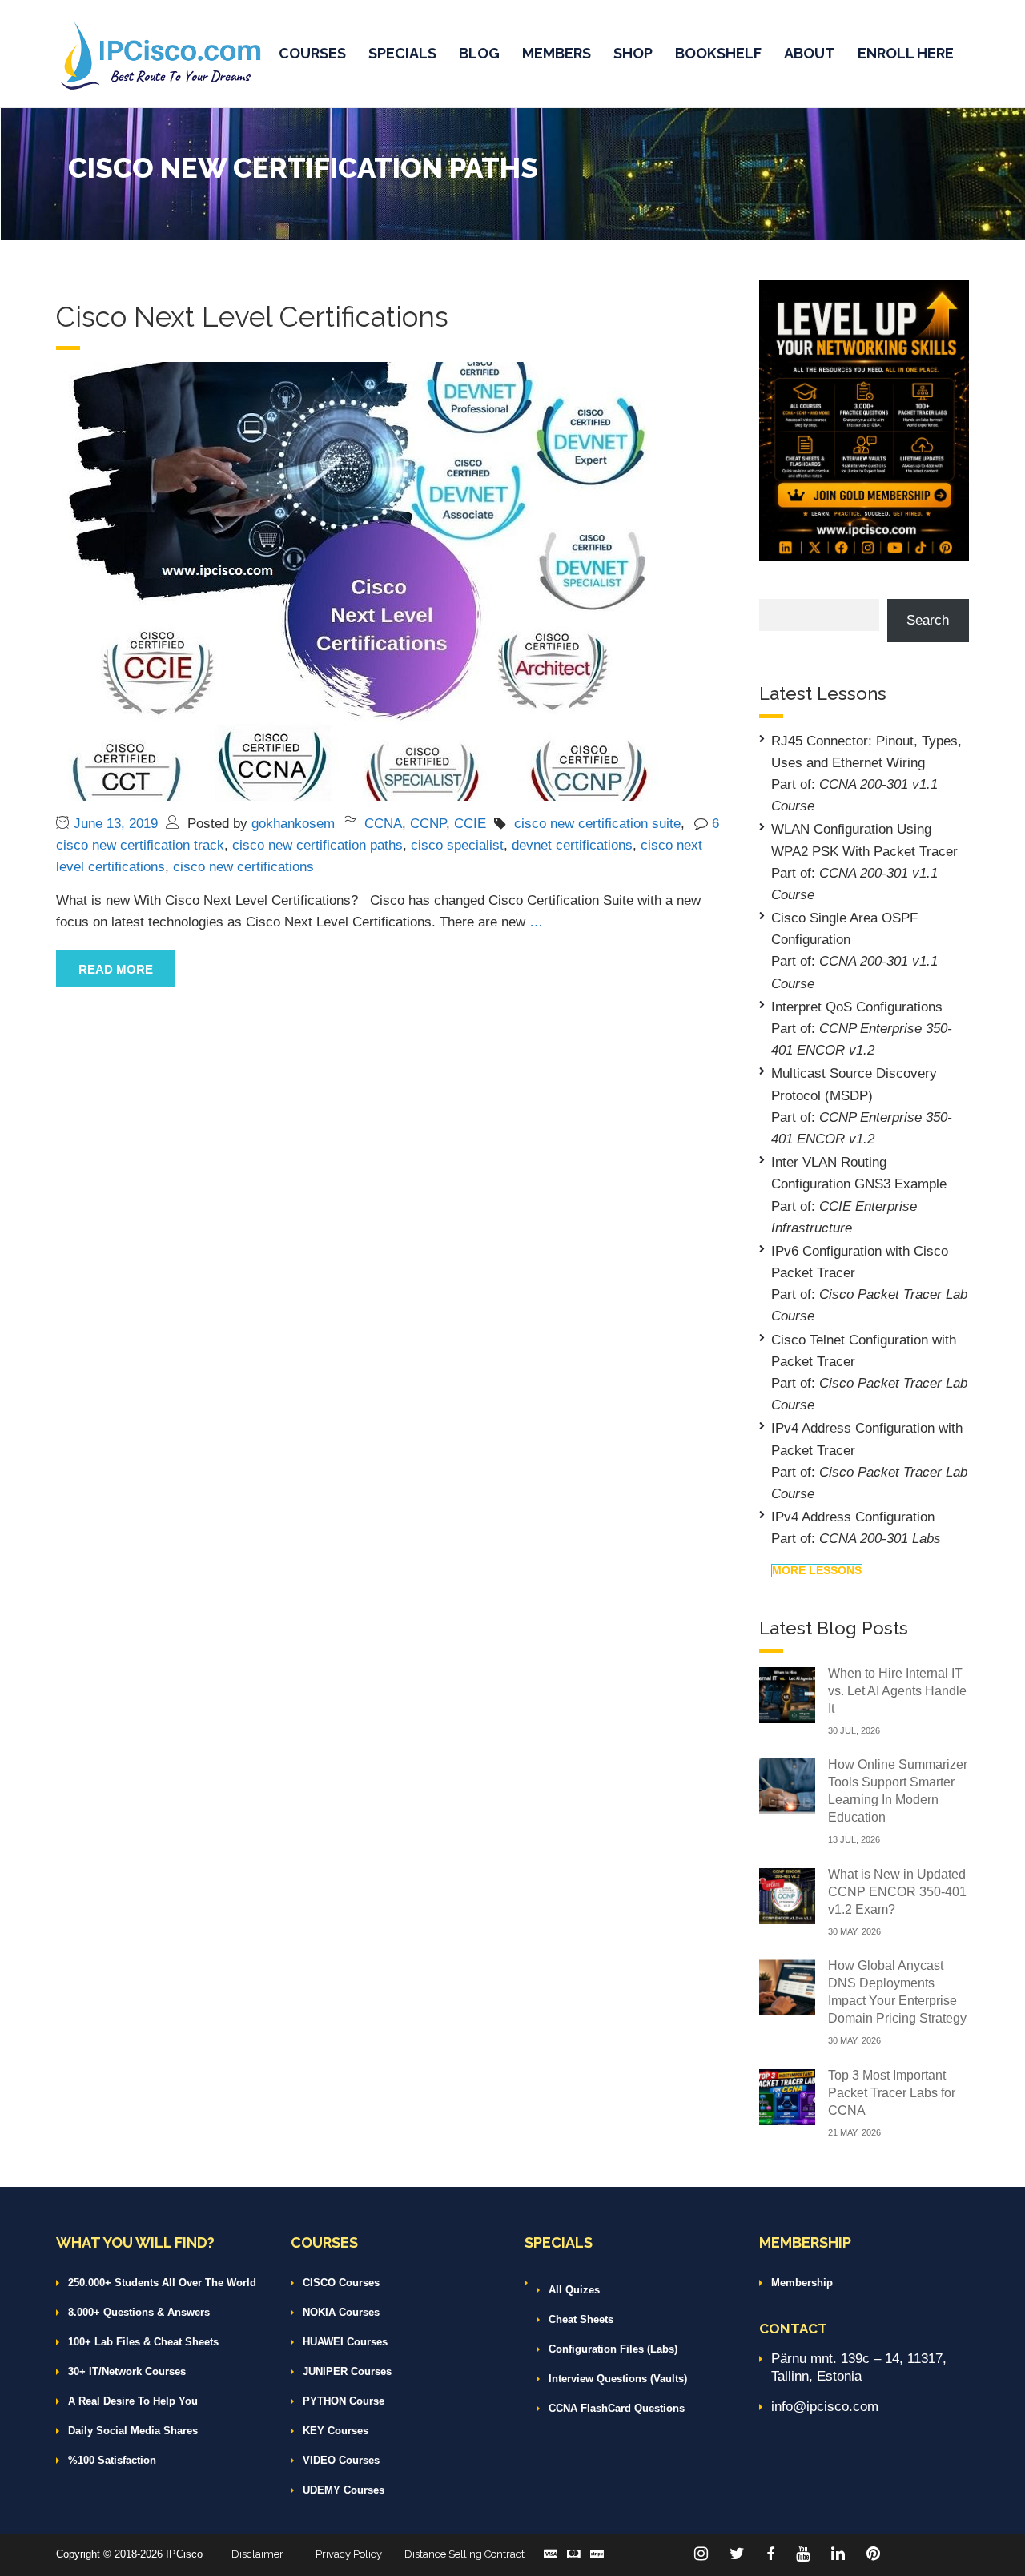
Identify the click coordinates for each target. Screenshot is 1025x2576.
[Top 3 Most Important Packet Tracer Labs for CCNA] (787, 2096)
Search (928, 620)
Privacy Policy (349, 2554)
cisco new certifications (243, 867)
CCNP (428, 824)
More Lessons (817, 1570)
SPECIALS (402, 53)
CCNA (383, 824)
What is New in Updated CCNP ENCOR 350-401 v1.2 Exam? (897, 1892)
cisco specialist (457, 845)
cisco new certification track (140, 845)
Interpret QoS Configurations (857, 1007)
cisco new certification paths (318, 845)
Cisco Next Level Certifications (252, 317)
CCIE (470, 824)
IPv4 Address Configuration (853, 1517)
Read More (116, 969)
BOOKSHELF (718, 53)
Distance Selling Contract (464, 2554)
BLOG (479, 53)
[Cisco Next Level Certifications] (357, 580)
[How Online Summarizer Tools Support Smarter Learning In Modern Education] (787, 1785)
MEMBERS (557, 53)
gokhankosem (293, 824)
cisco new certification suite (597, 824)
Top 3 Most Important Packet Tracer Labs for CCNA (892, 2093)
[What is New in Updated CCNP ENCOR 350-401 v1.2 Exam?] (787, 1895)
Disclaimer (257, 2554)
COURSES (312, 53)
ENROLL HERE (906, 53)
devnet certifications (572, 845)
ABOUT (810, 53)
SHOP (633, 53)
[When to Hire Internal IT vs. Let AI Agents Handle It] (787, 1694)
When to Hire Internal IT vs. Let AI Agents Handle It (897, 1691)
